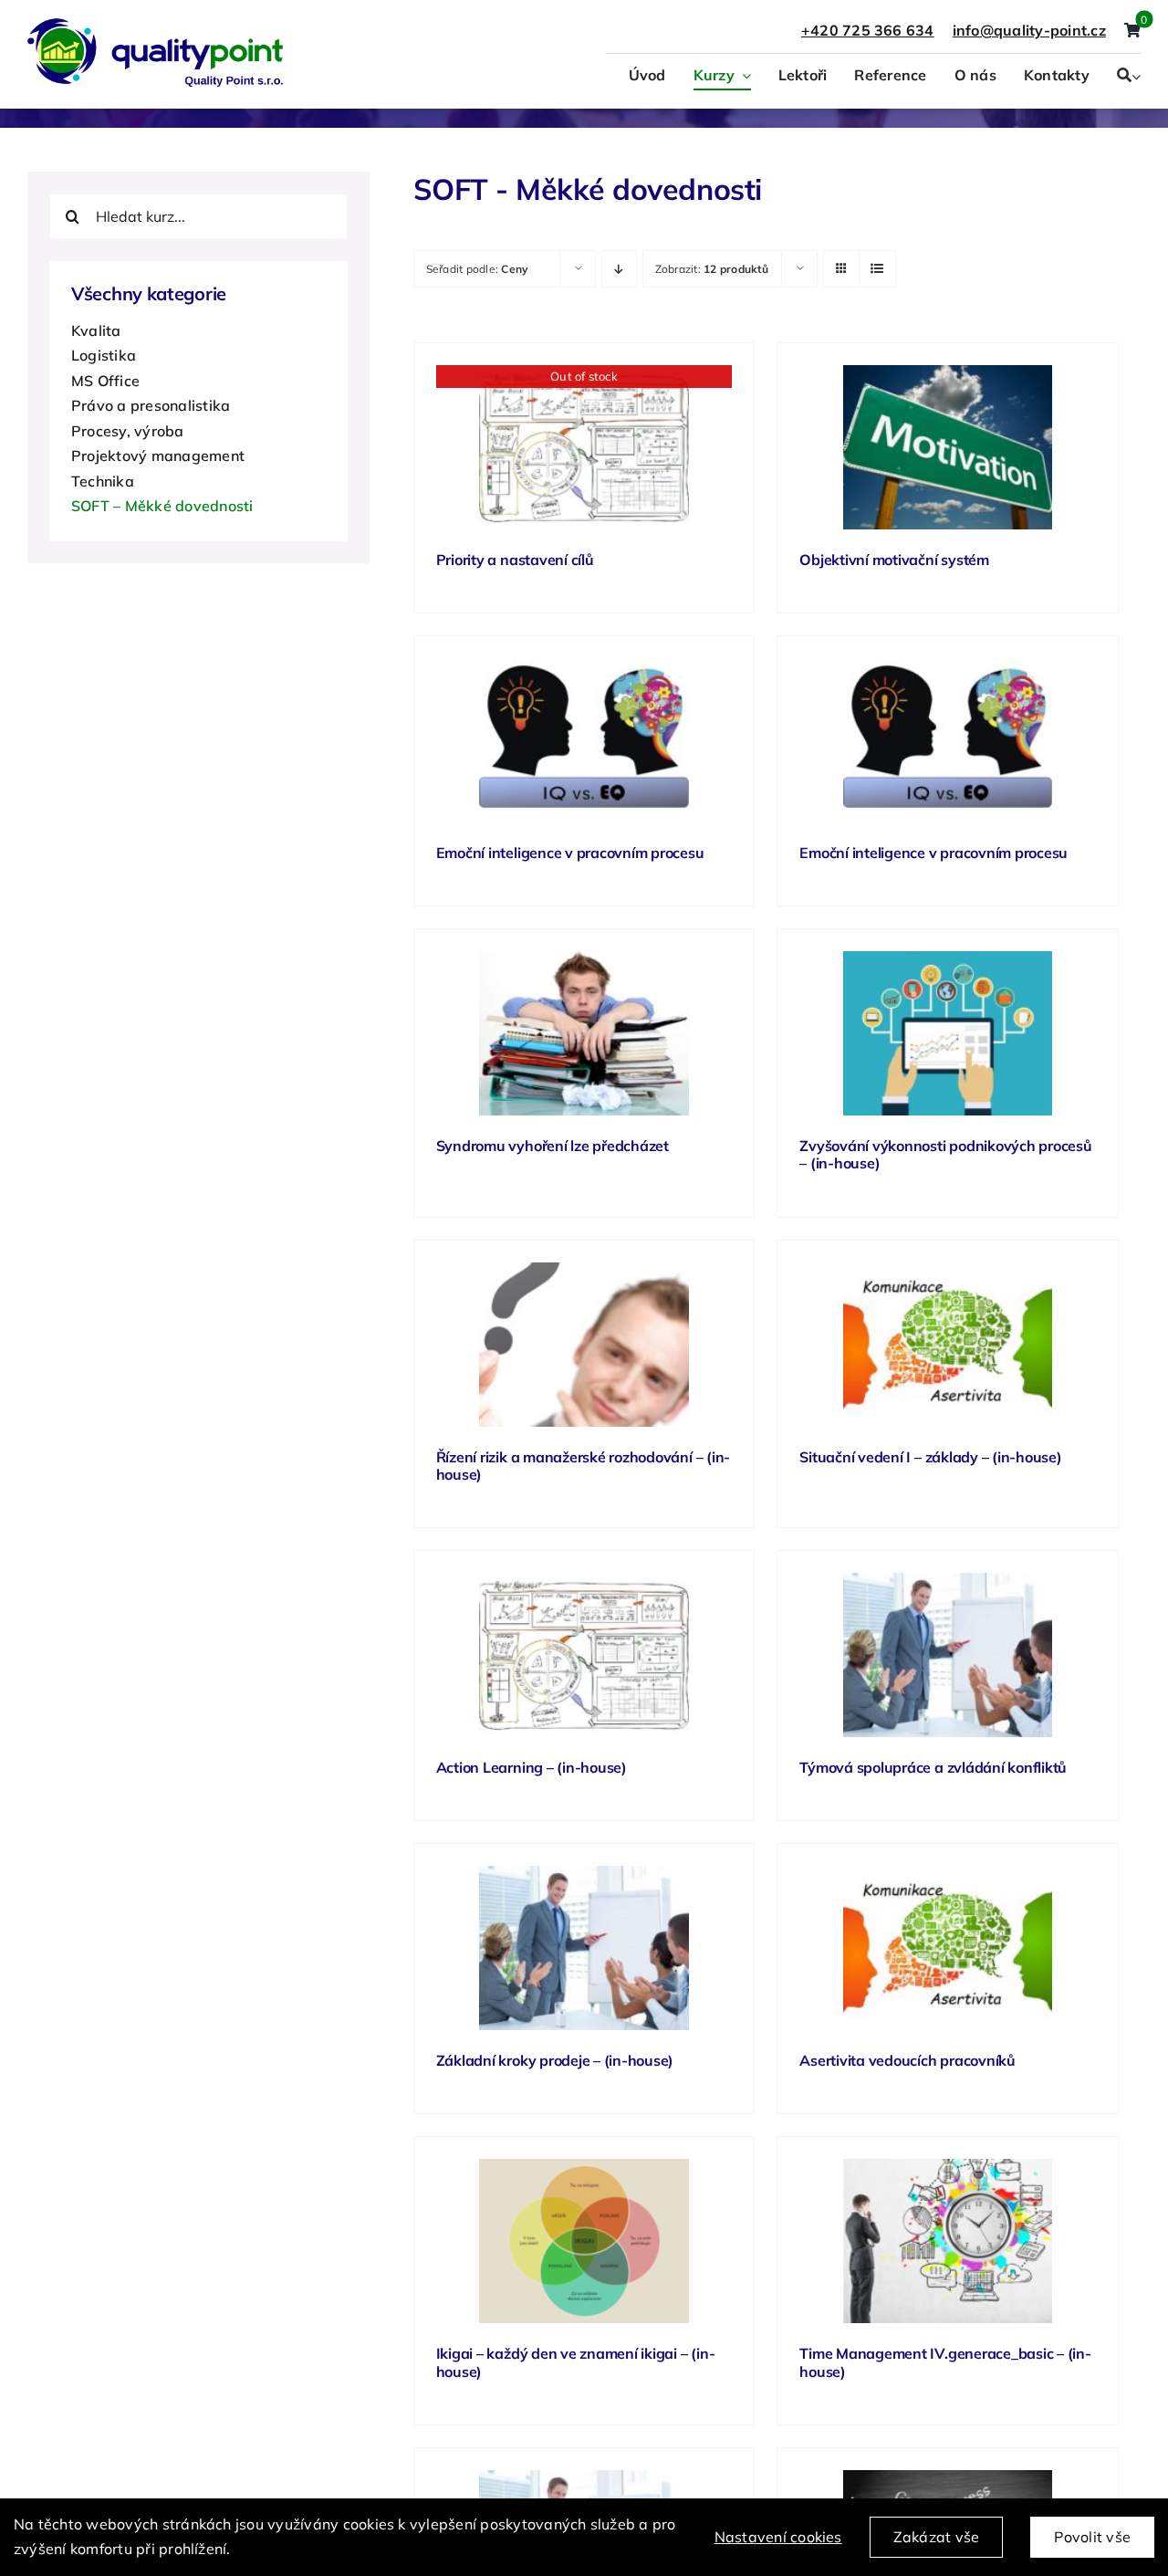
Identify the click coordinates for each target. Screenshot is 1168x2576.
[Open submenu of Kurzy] (743, 77)
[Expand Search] (1136, 77)
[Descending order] (619, 269)
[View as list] (877, 269)
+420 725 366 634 (868, 30)
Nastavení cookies (778, 2537)
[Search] (1124, 77)
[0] (1132, 31)
